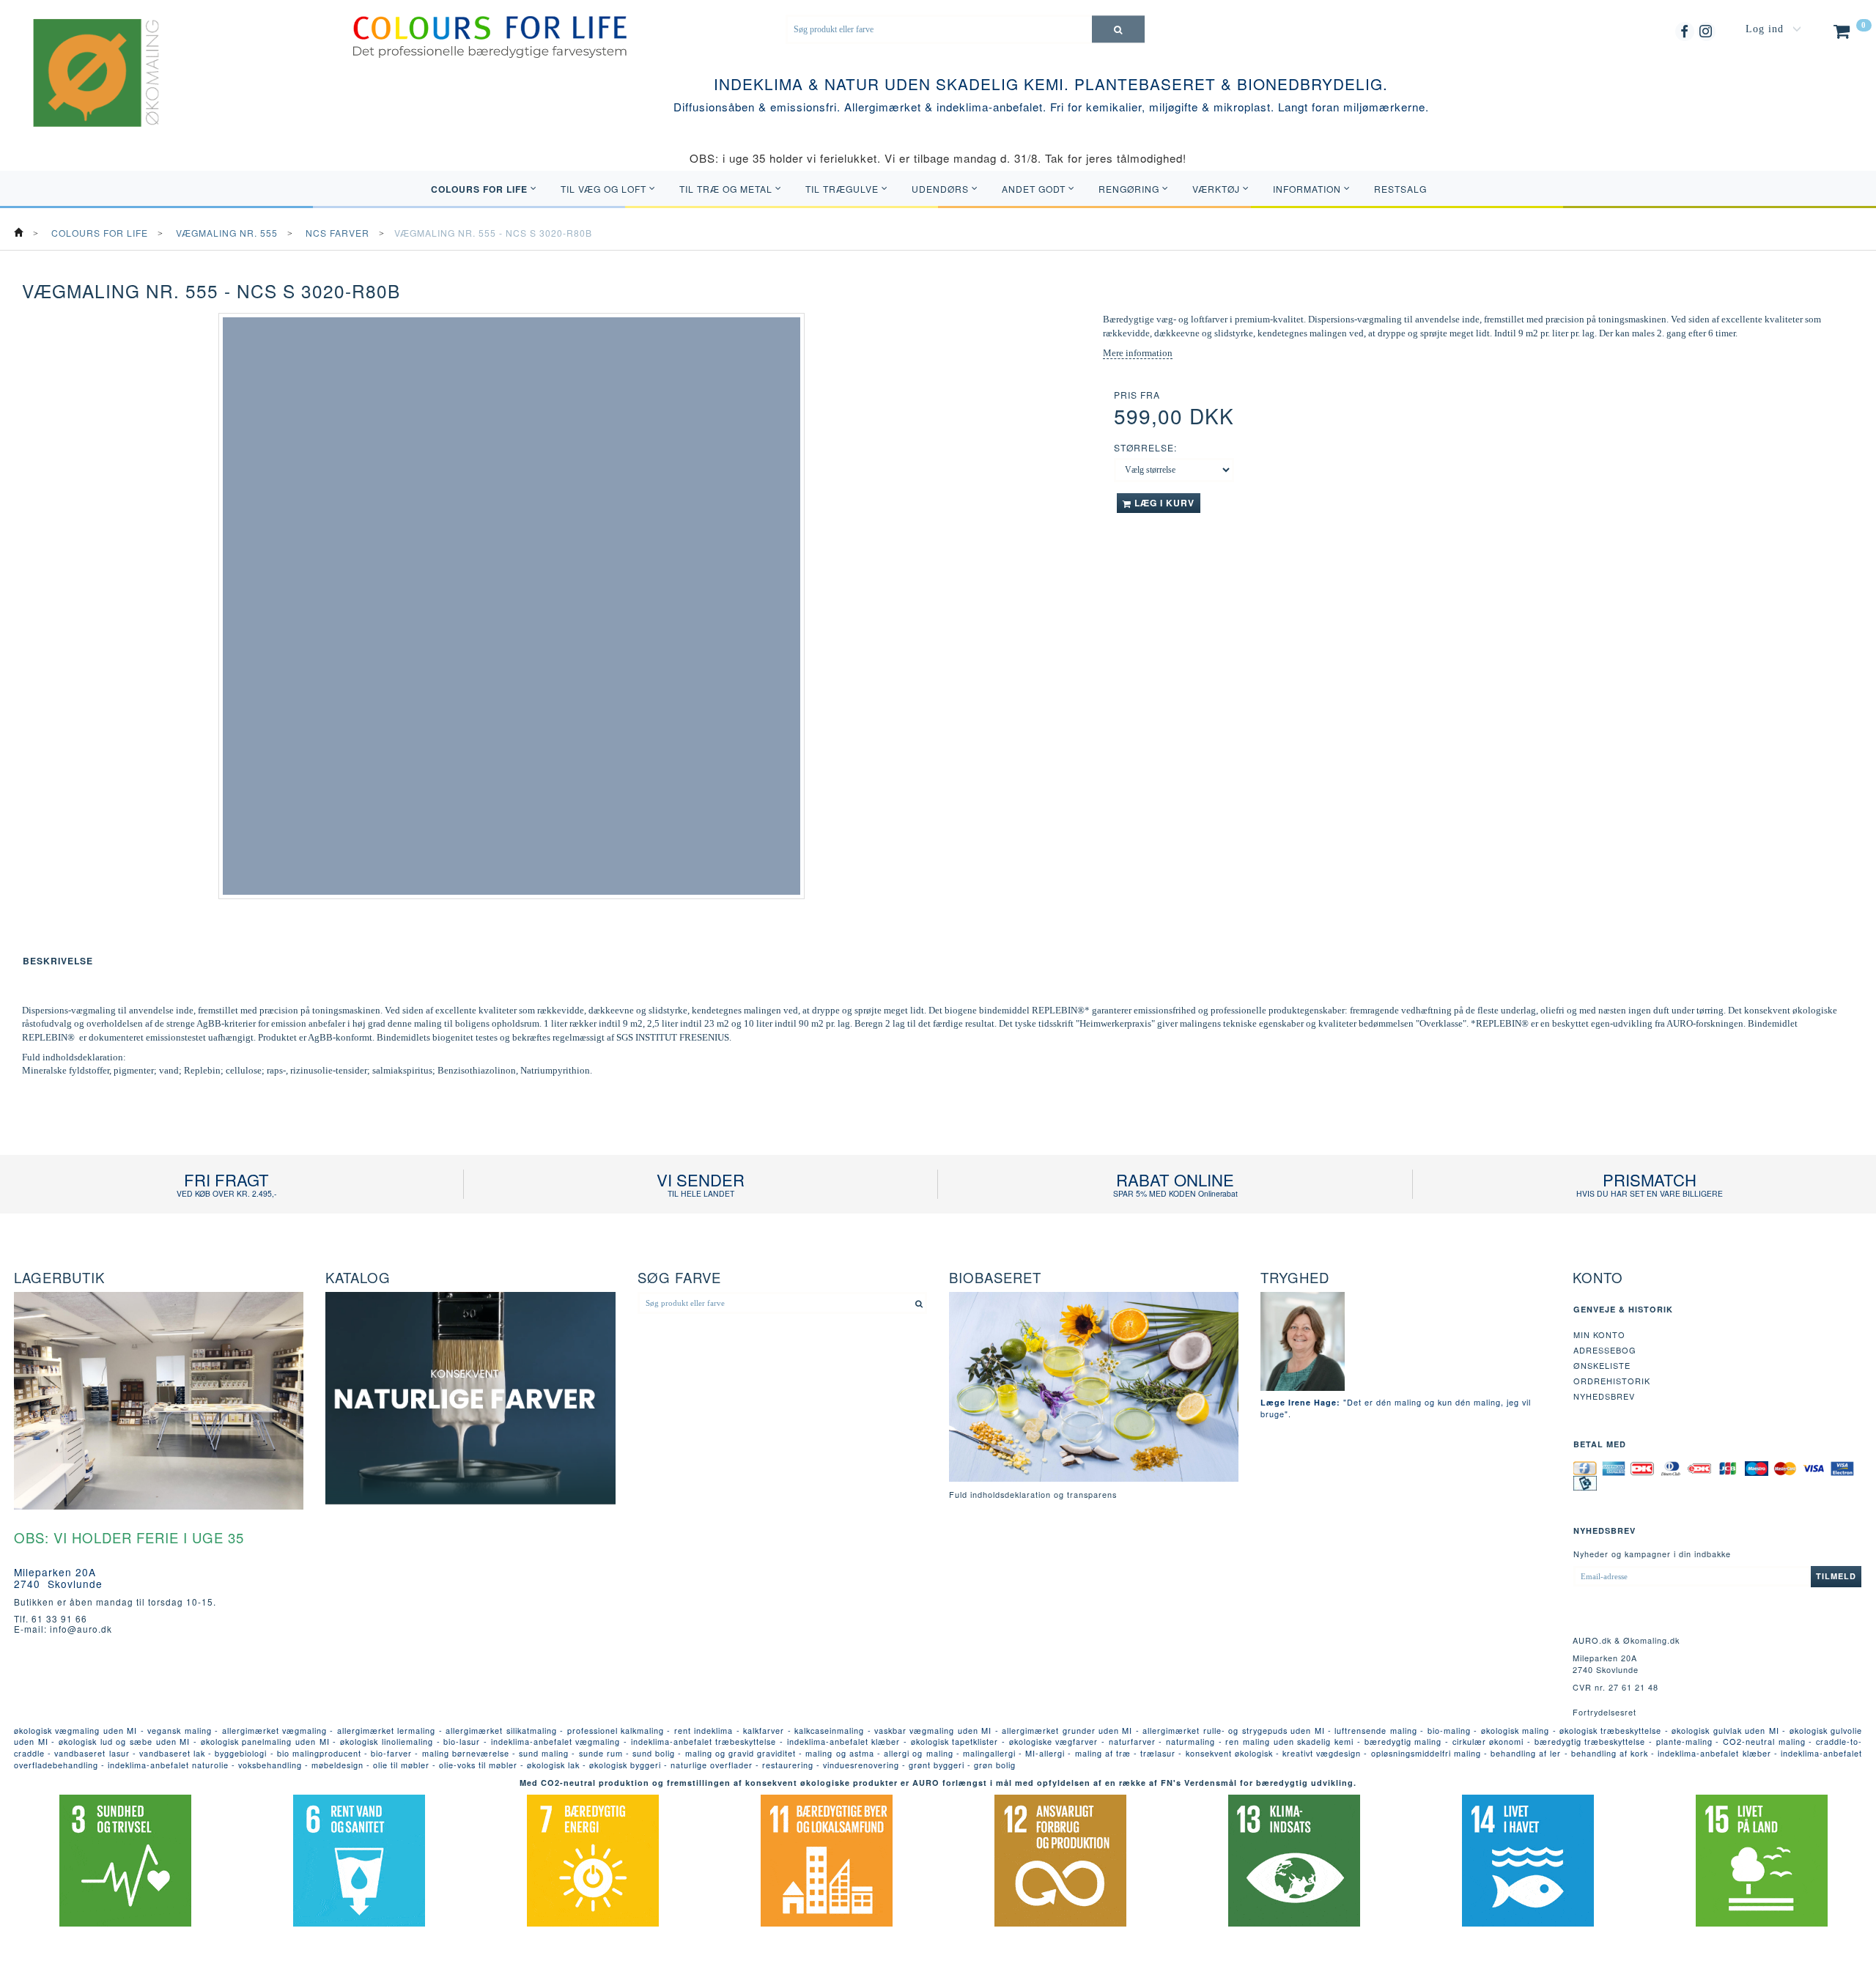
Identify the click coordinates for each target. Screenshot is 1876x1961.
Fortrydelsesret (1604, 1712)
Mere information (1138, 353)
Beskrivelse (58, 961)
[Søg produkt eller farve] (1118, 29)
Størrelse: (1145, 447)
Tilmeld (1836, 1576)
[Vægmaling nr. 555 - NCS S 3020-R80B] (511, 606)
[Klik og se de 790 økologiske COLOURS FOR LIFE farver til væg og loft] (490, 36)
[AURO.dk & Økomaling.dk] (86, 92)
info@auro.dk (81, 1629)
